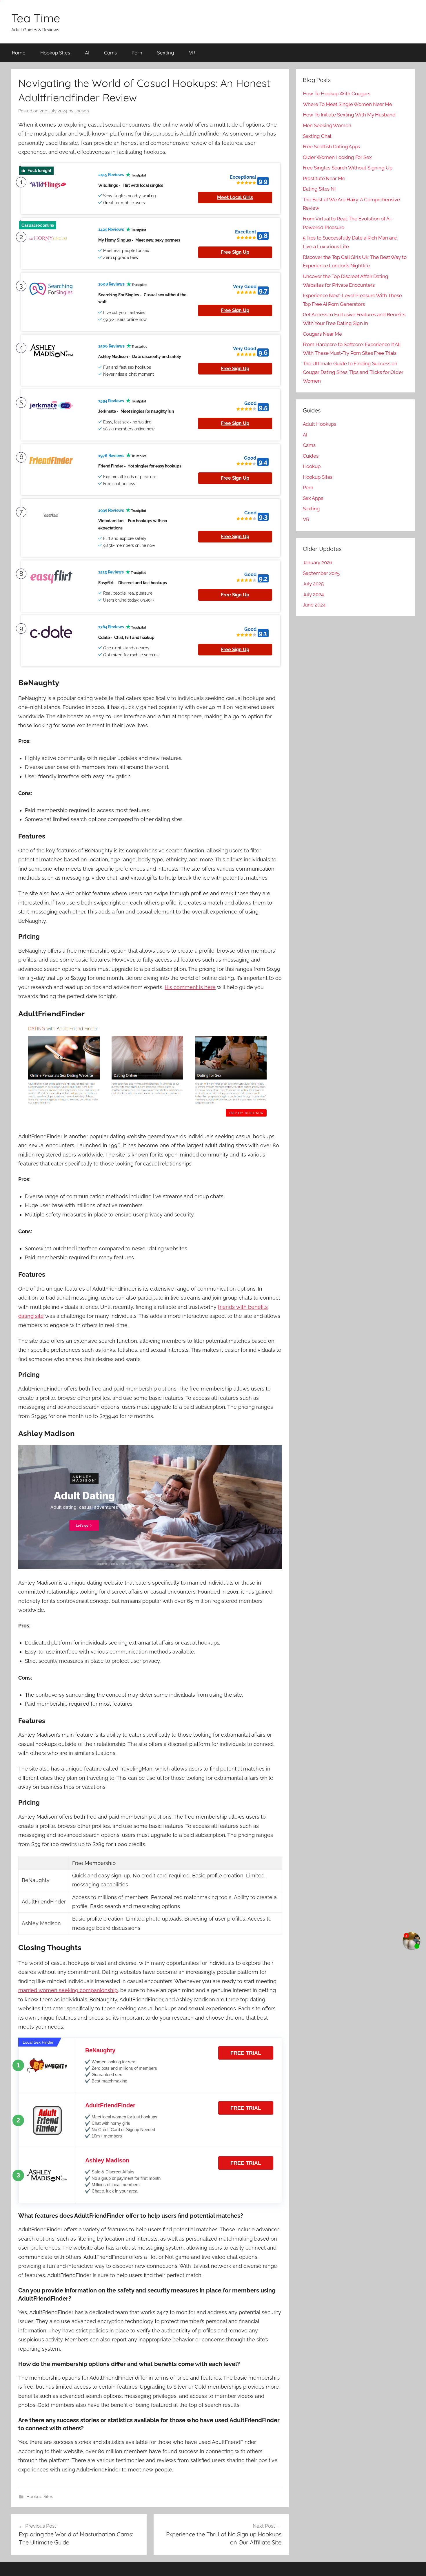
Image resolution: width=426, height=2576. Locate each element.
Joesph (82, 111)
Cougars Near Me (323, 334)
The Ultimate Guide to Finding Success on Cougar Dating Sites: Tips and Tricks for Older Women (353, 372)
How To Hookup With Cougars (337, 94)
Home (19, 53)
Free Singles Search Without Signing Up (348, 168)
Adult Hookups (320, 424)
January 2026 (318, 562)
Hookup (312, 466)
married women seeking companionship (68, 1990)
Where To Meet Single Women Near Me (348, 104)
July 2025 (313, 584)
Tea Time (36, 18)
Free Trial (246, 2053)
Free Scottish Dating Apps (332, 147)
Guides (311, 456)
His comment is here (190, 987)
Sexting (166, 53)
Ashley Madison (107, 2160)
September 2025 (321, 573)
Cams (111, 53)
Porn (137, 53)
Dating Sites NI (319, 189)
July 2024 (313, 594)
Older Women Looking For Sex (337, 157)
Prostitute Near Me (324, 178)
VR (192, 53)
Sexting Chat (317, 136)
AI (87, 53)
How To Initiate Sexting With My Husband (349, 115)
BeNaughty (100, 2050)
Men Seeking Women (327, 125)
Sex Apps (313, 498)
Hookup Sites (55, 53)
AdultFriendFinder (110, 2105)
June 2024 (314, 605)
